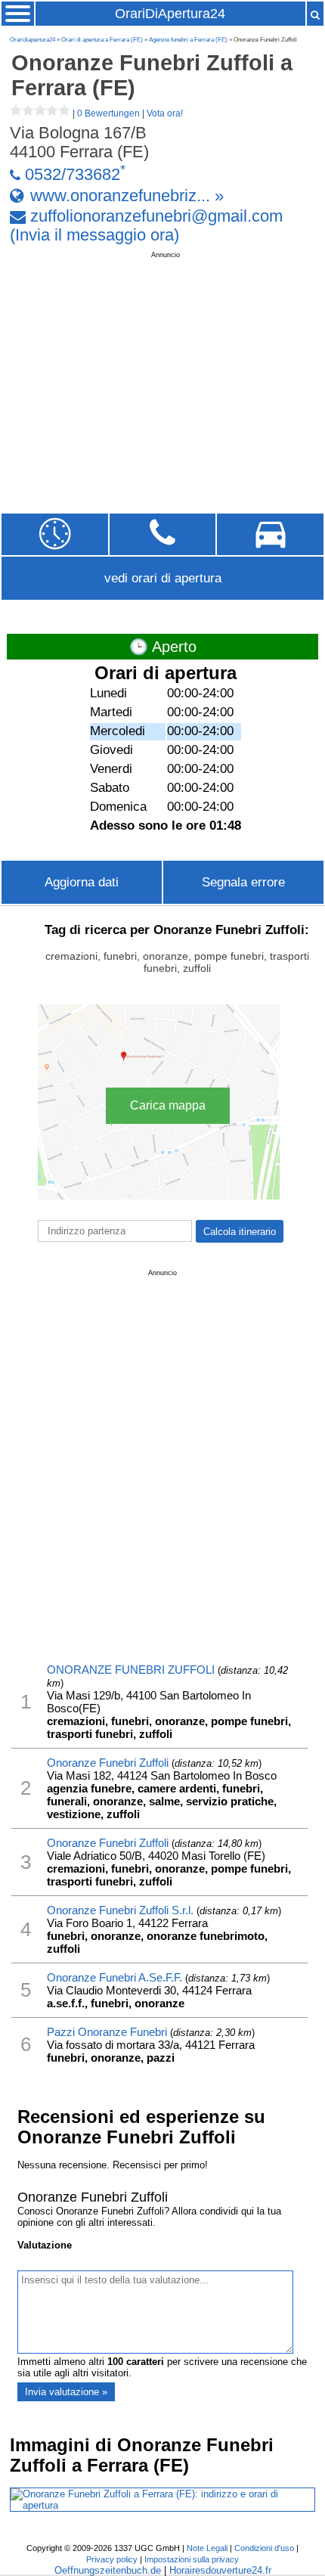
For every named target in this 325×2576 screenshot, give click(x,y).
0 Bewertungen (108, 113)
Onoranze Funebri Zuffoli (108, 1763)
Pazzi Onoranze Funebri (107, 2032)
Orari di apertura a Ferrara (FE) (102, 40)
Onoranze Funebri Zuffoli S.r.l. (120, 1910)
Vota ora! (165, 113)
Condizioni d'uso (264, 2548)
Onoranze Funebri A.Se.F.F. (115, 1977)
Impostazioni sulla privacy (192, 2559)
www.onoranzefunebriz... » (127, 195)
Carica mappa (168, 1105)
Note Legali (207, 2548)
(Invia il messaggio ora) (94, 235)
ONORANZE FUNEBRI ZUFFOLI (131, 1670)
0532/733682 (73, 175)
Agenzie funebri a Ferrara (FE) (188, 40)
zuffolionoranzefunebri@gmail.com (156, 216)
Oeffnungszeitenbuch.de (108, 2570)
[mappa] (270, 534)
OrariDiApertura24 (170, 14)
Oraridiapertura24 (32, 40)
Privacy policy (112, 2559)
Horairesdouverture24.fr (220, 2570)
